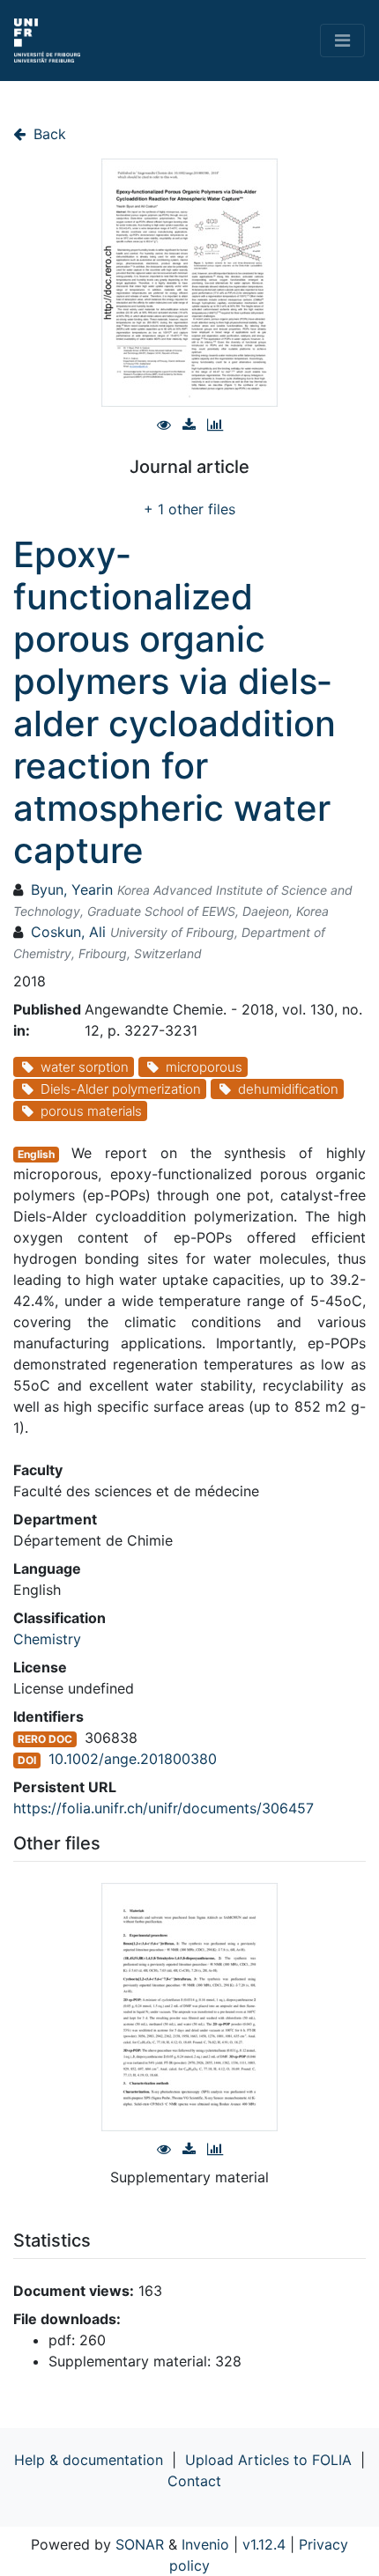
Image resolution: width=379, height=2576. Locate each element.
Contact (194, 2481)
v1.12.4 (264, 2544)
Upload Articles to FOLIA (268, 2460)
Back (48, 134)
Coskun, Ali (68, 932)
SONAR (140, 2544)
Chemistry (47, 1639)
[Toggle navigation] (342, 41)
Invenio (205, 2544)
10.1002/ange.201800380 (133, 1759)
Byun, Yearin (72, 889)
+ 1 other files (189, 509)
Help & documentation (89, 2460)
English (36, 1154)
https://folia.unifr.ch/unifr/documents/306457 (163, 1808)
